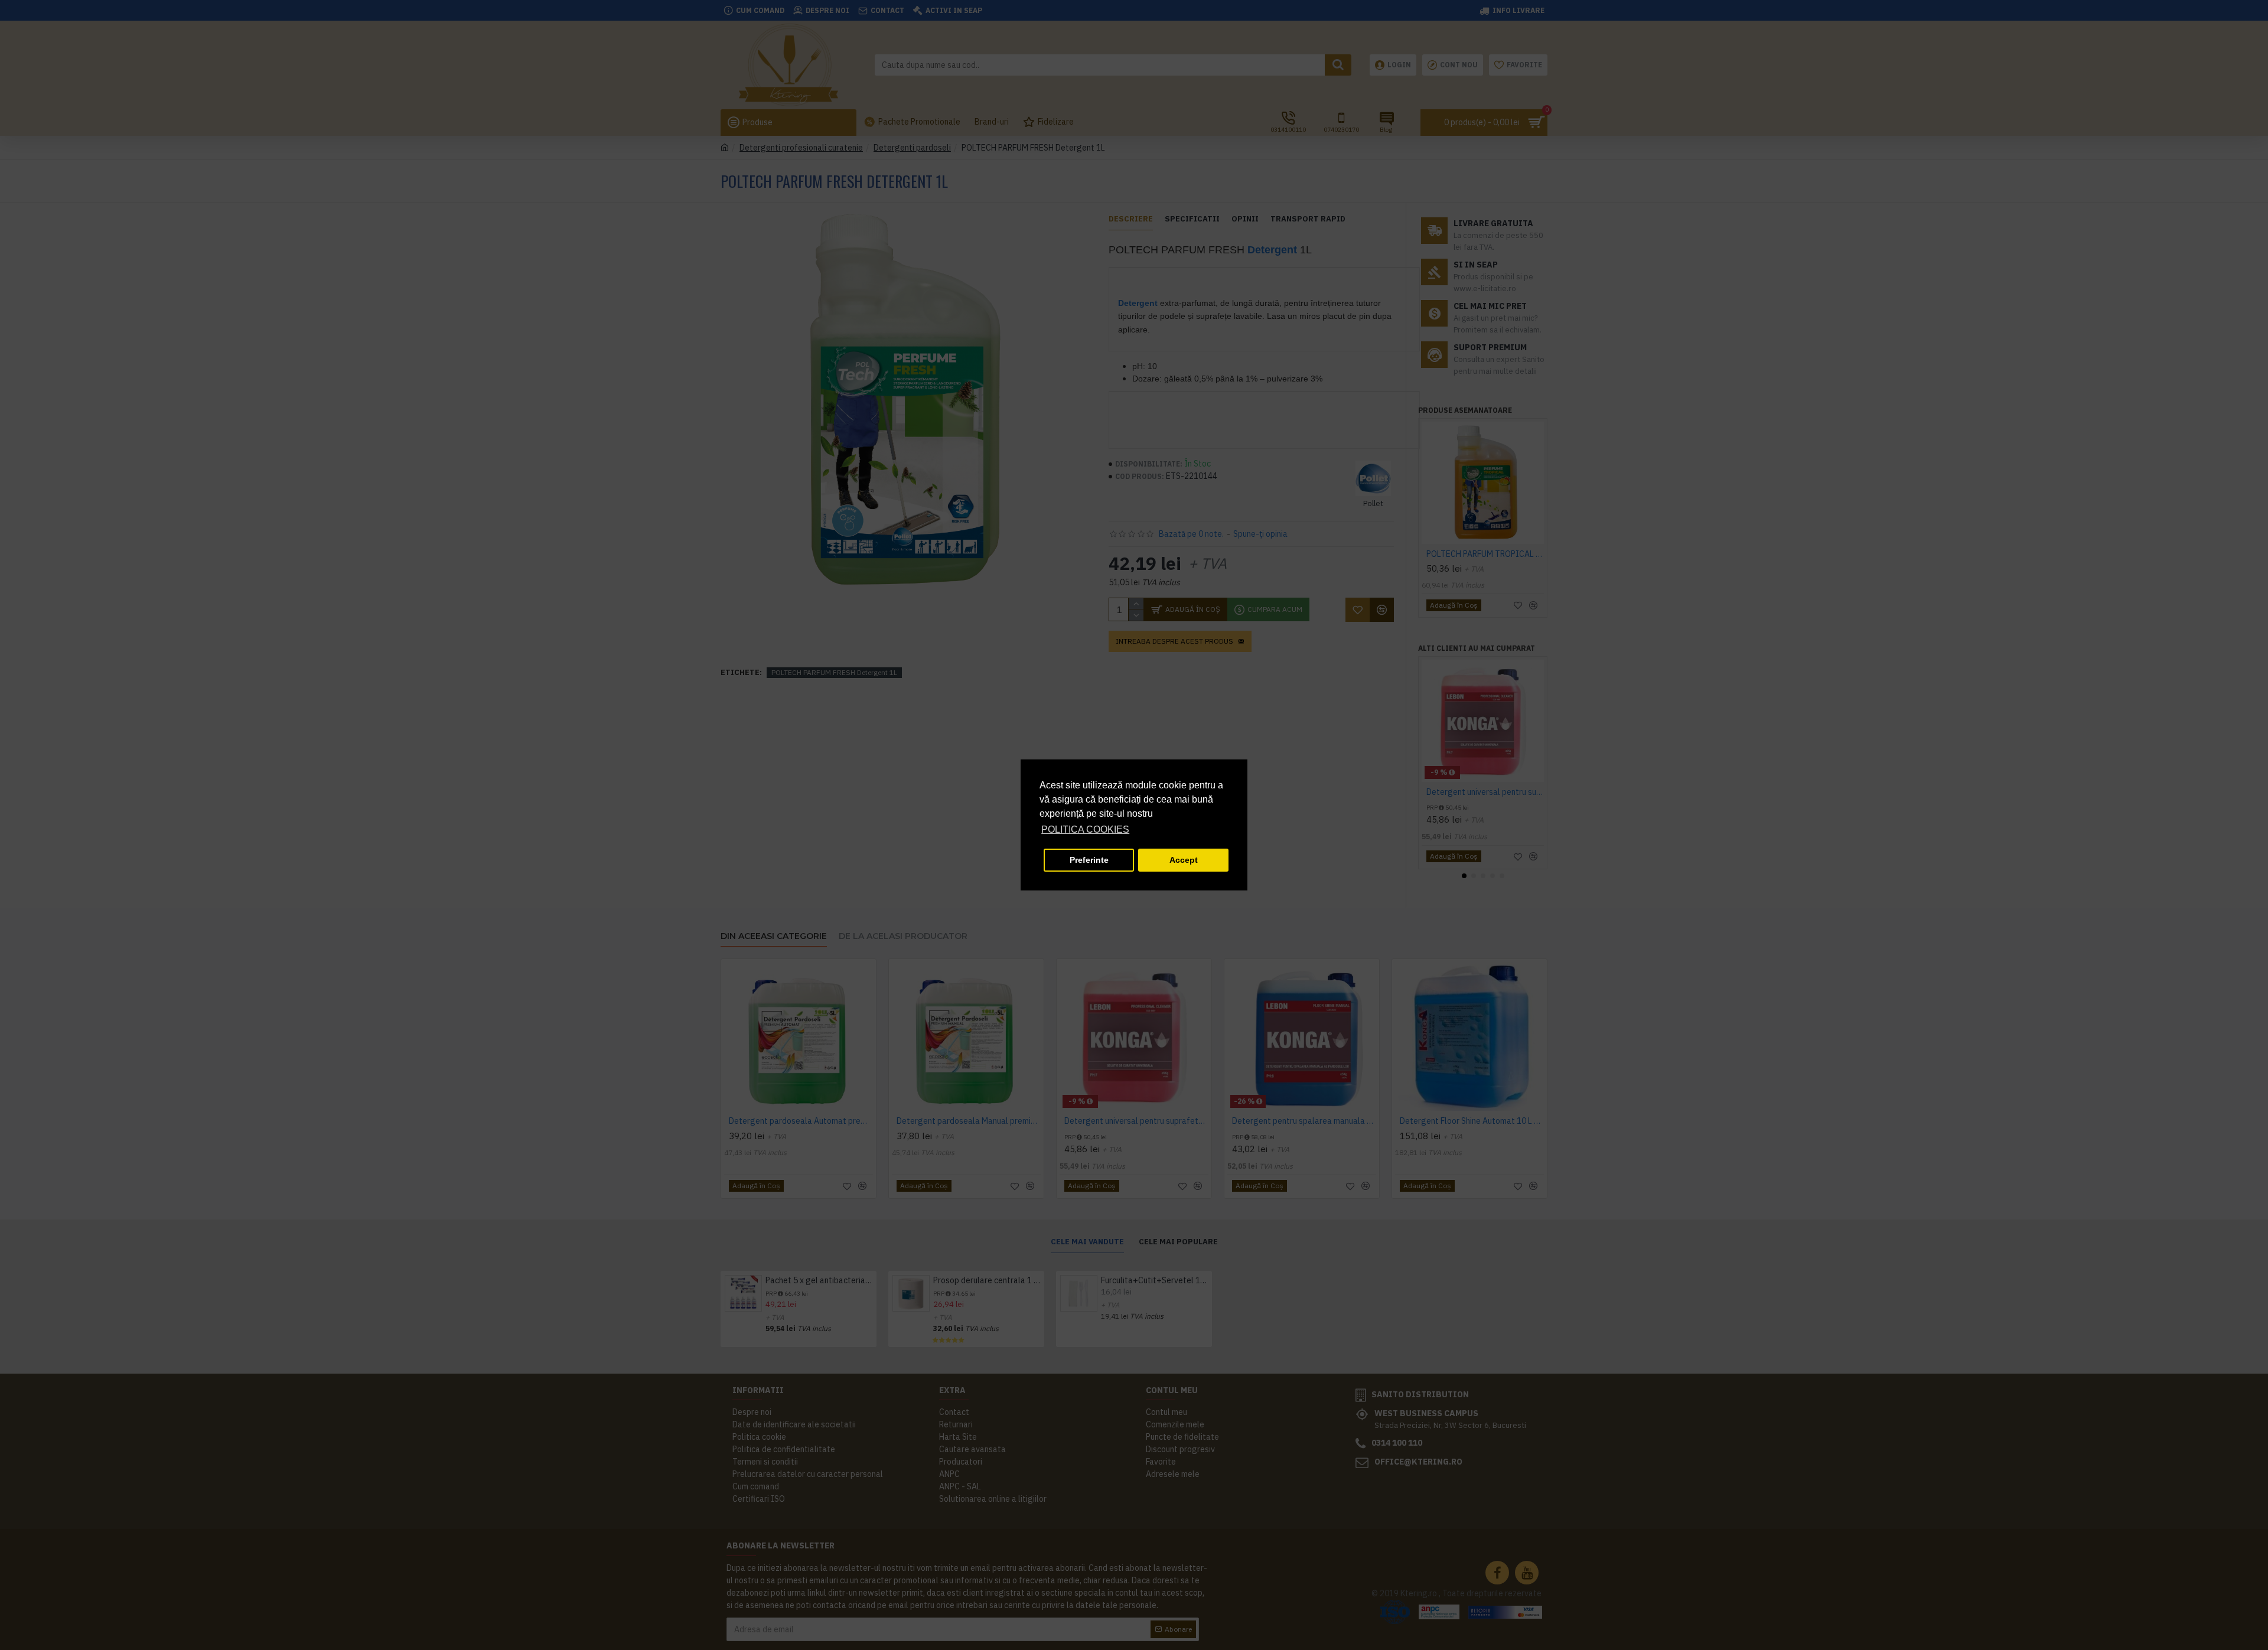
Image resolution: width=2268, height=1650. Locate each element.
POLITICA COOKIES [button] (1085, 829)
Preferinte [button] (1089, 860)
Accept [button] (1184, 860)
